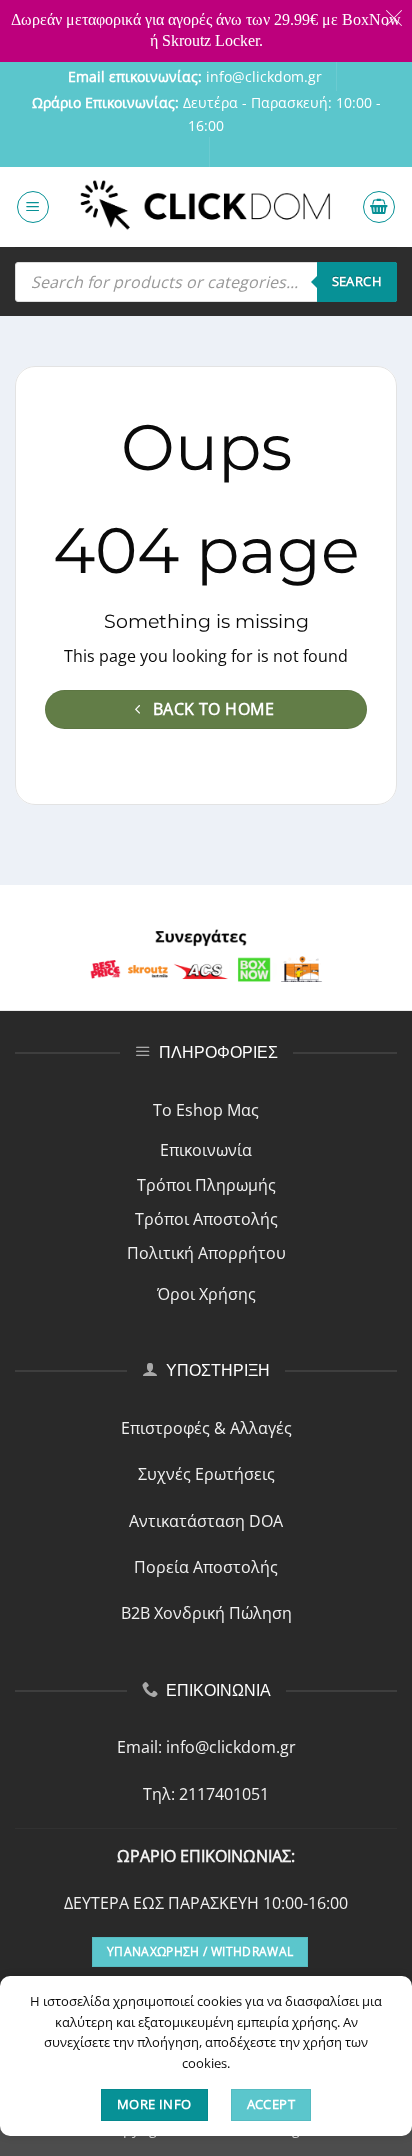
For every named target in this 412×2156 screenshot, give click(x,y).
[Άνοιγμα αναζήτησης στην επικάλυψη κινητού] (206, 282)
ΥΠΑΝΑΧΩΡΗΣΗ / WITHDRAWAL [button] (200, 1951)
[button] (33, 207)
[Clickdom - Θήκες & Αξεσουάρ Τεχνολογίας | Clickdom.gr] (206, 207)
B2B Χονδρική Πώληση (206, 1613)
